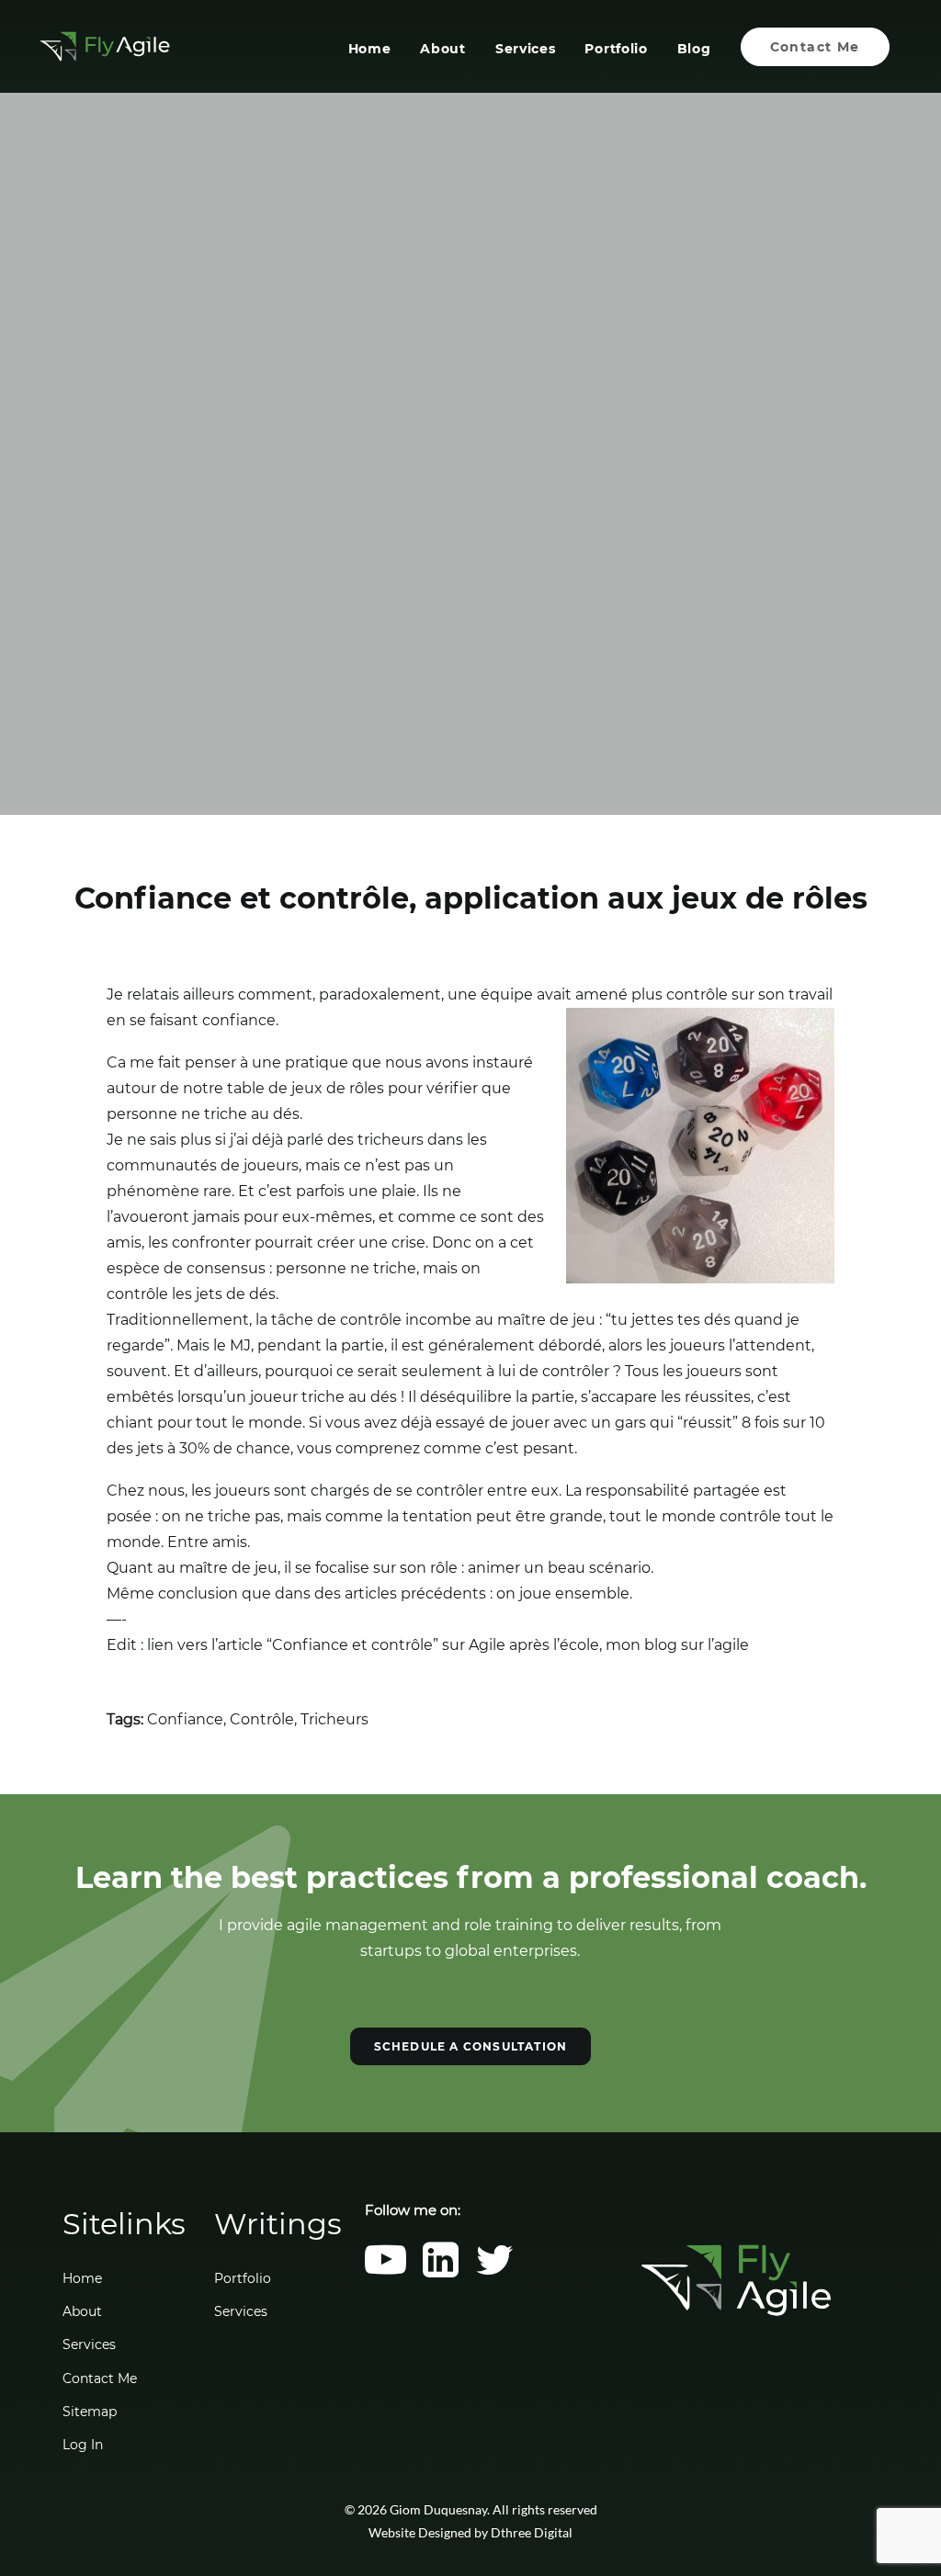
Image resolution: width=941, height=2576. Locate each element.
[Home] (736, 2280)
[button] (385, 2272)
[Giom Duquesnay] (105, 46)
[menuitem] (376, 46)
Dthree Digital (532, 2532)
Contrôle (262, 1719)
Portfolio (616, 49)
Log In (83, 2445)
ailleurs (209, 994)
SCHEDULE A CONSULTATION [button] (471, 2046)
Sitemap (90, 2412)
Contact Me (100, 2378)
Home (370, 49)
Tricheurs (334, 1719)
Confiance (185, 1719)
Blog (694, 49)
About (443, 49)
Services (526, 49)
